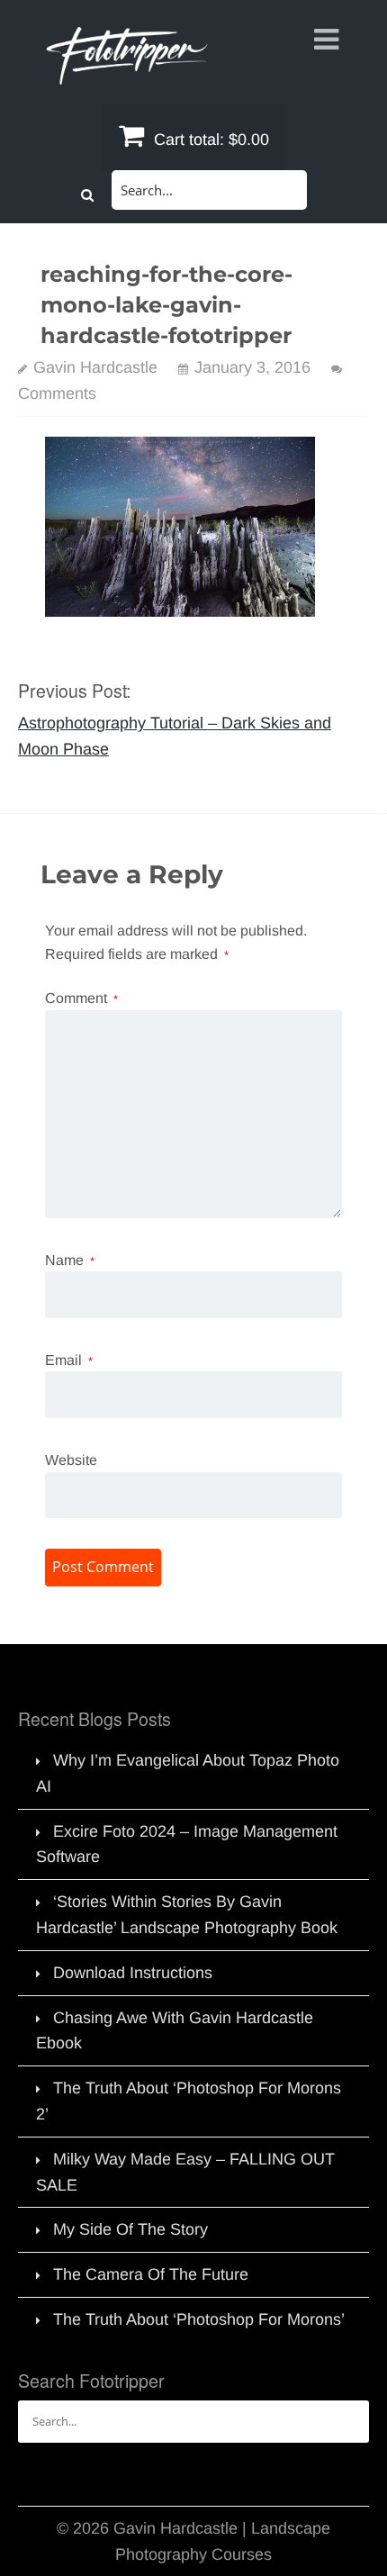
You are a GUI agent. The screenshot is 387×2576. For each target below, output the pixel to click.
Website (71, 1460)
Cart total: (209, 140)
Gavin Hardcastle (95, 367)
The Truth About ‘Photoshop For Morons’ (199, 2319)
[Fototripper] (126, 72)
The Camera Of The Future (151, 2274)
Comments (57, 393)
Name (70, 1260)
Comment (81, 998)
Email (69, 1360)
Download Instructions (133, 1973)
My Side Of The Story (130, 2229)
